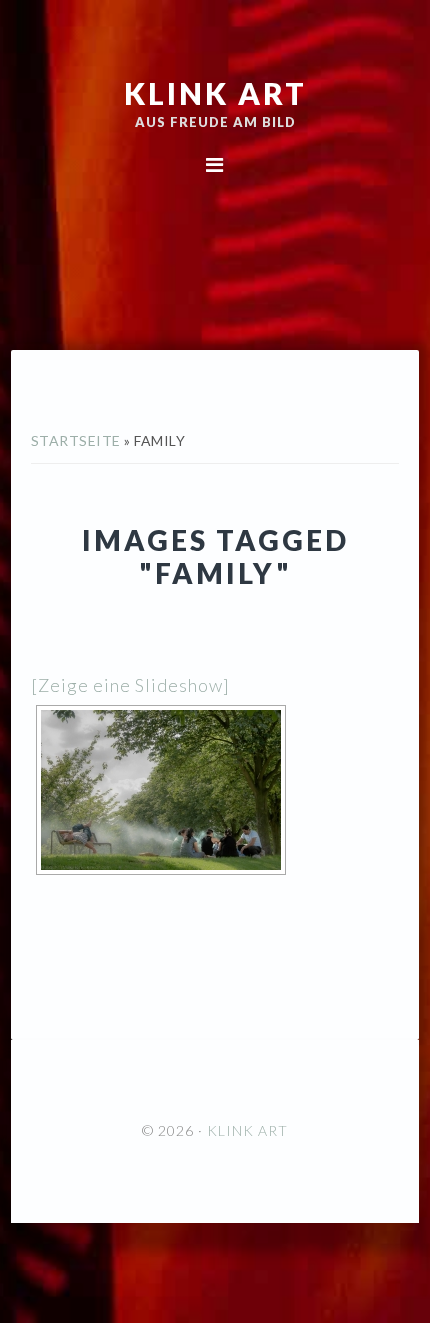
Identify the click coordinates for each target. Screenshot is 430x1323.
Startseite (76, 440)
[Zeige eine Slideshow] (130, 685)
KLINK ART (215, 93)
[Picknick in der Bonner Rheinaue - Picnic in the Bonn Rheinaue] (161, 790)
